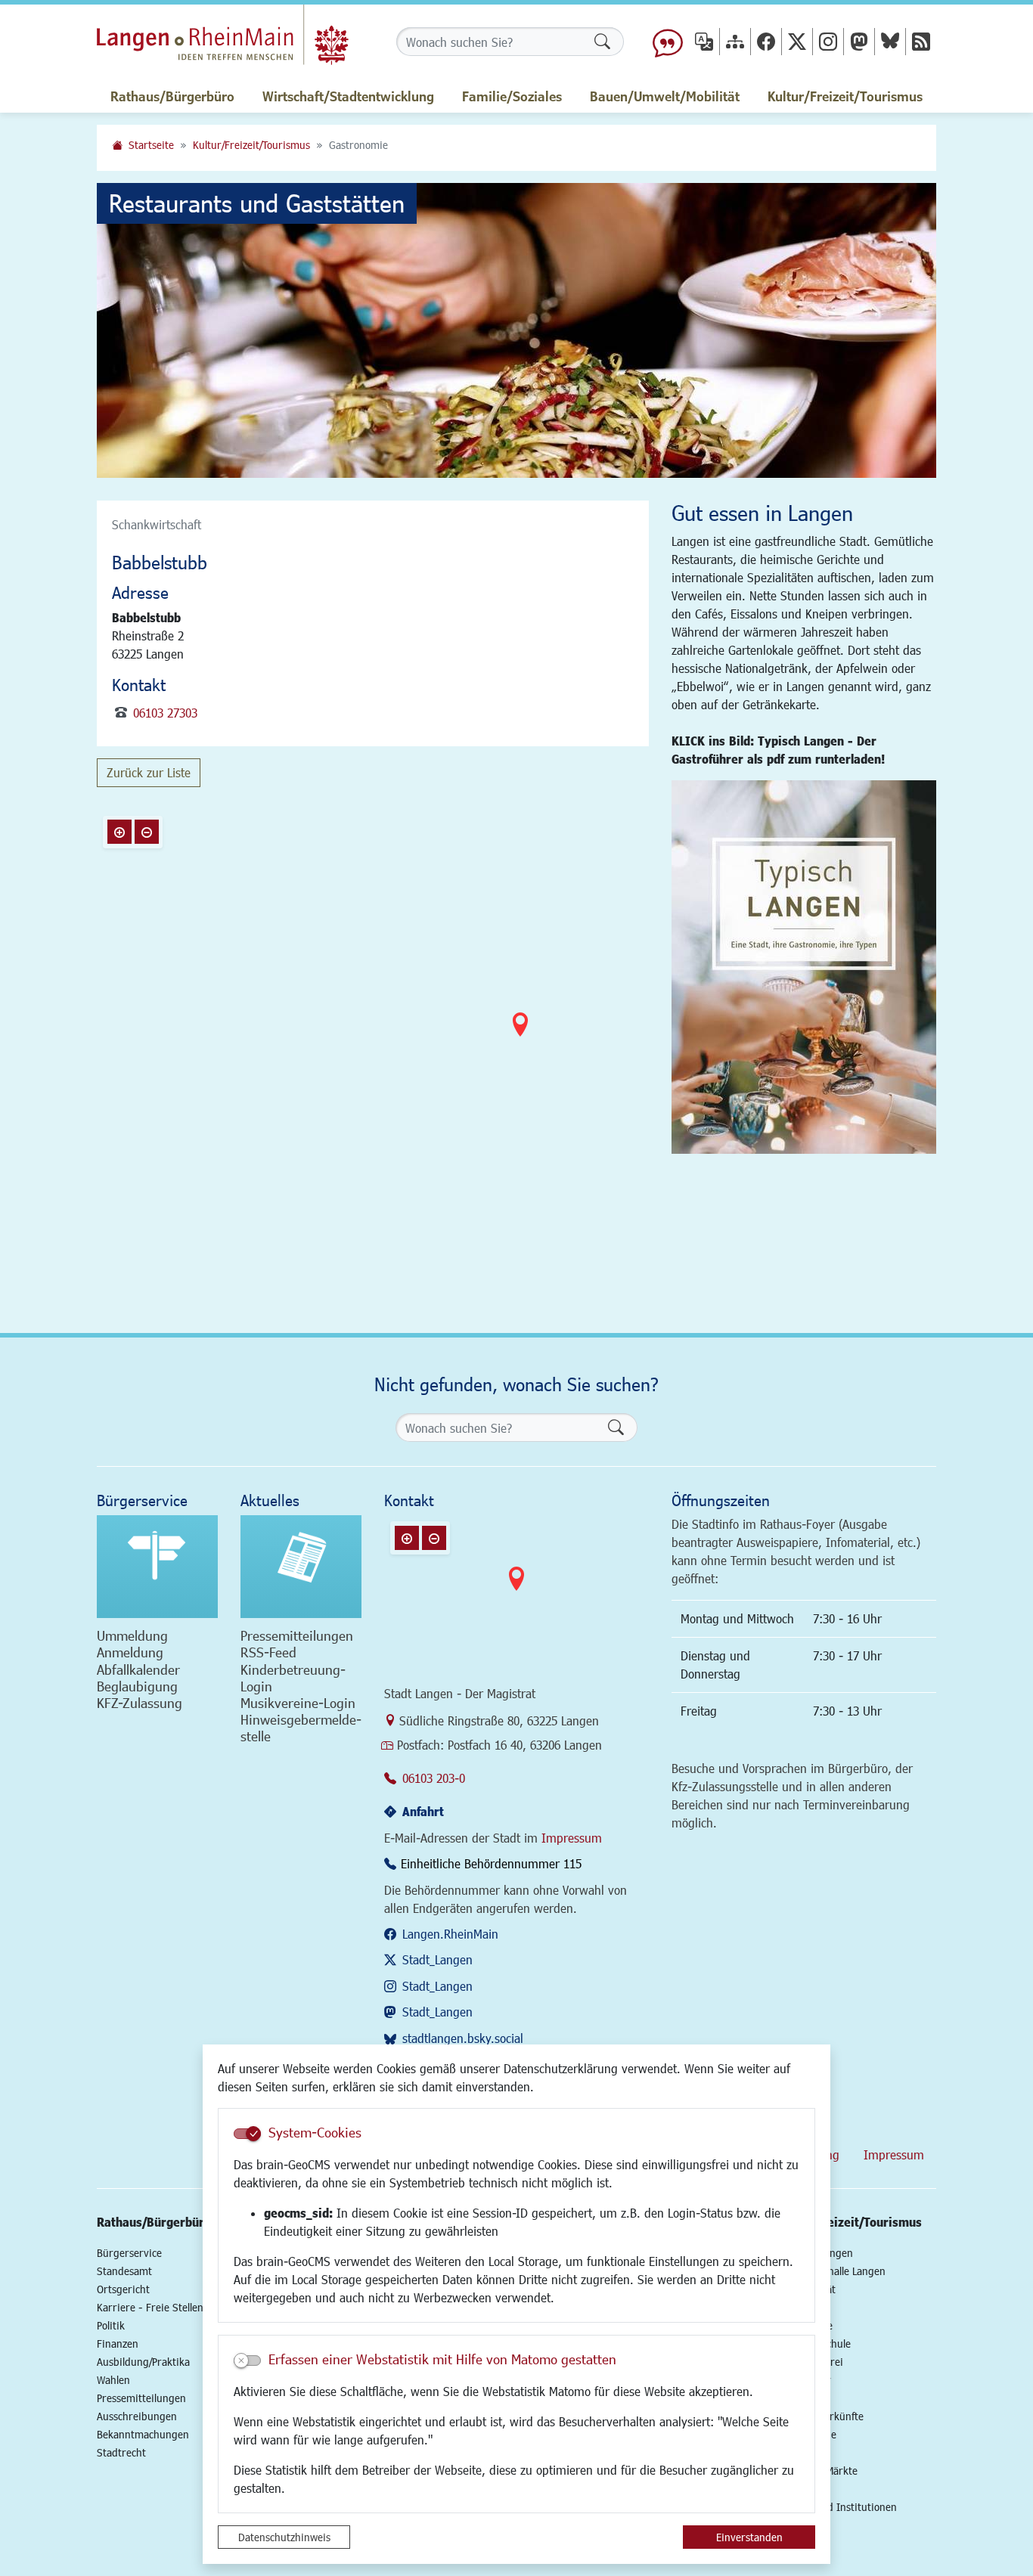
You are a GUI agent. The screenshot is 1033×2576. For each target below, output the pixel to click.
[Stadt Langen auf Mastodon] (859, 41)
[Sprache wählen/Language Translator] (704, 41)
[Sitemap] (735, 41)
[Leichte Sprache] (668, 42)
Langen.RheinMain (450, 1934)
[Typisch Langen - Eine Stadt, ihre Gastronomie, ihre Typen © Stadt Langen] (804, 967)
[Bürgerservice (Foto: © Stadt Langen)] (157, 1567)
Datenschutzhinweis (284, 2537)
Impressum (572, 1838)
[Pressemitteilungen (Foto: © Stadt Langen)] (301, 1567)
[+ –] (520, 1037)
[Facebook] (766, 41)
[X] (797, 41)
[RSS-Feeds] (921, 41)
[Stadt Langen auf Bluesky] (890, 41)
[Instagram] (828, 41)
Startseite (151, 145)
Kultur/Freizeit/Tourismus (251, 145)
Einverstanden (749, 2537)
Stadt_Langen (437, 1959)
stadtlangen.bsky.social (463, 2038)
